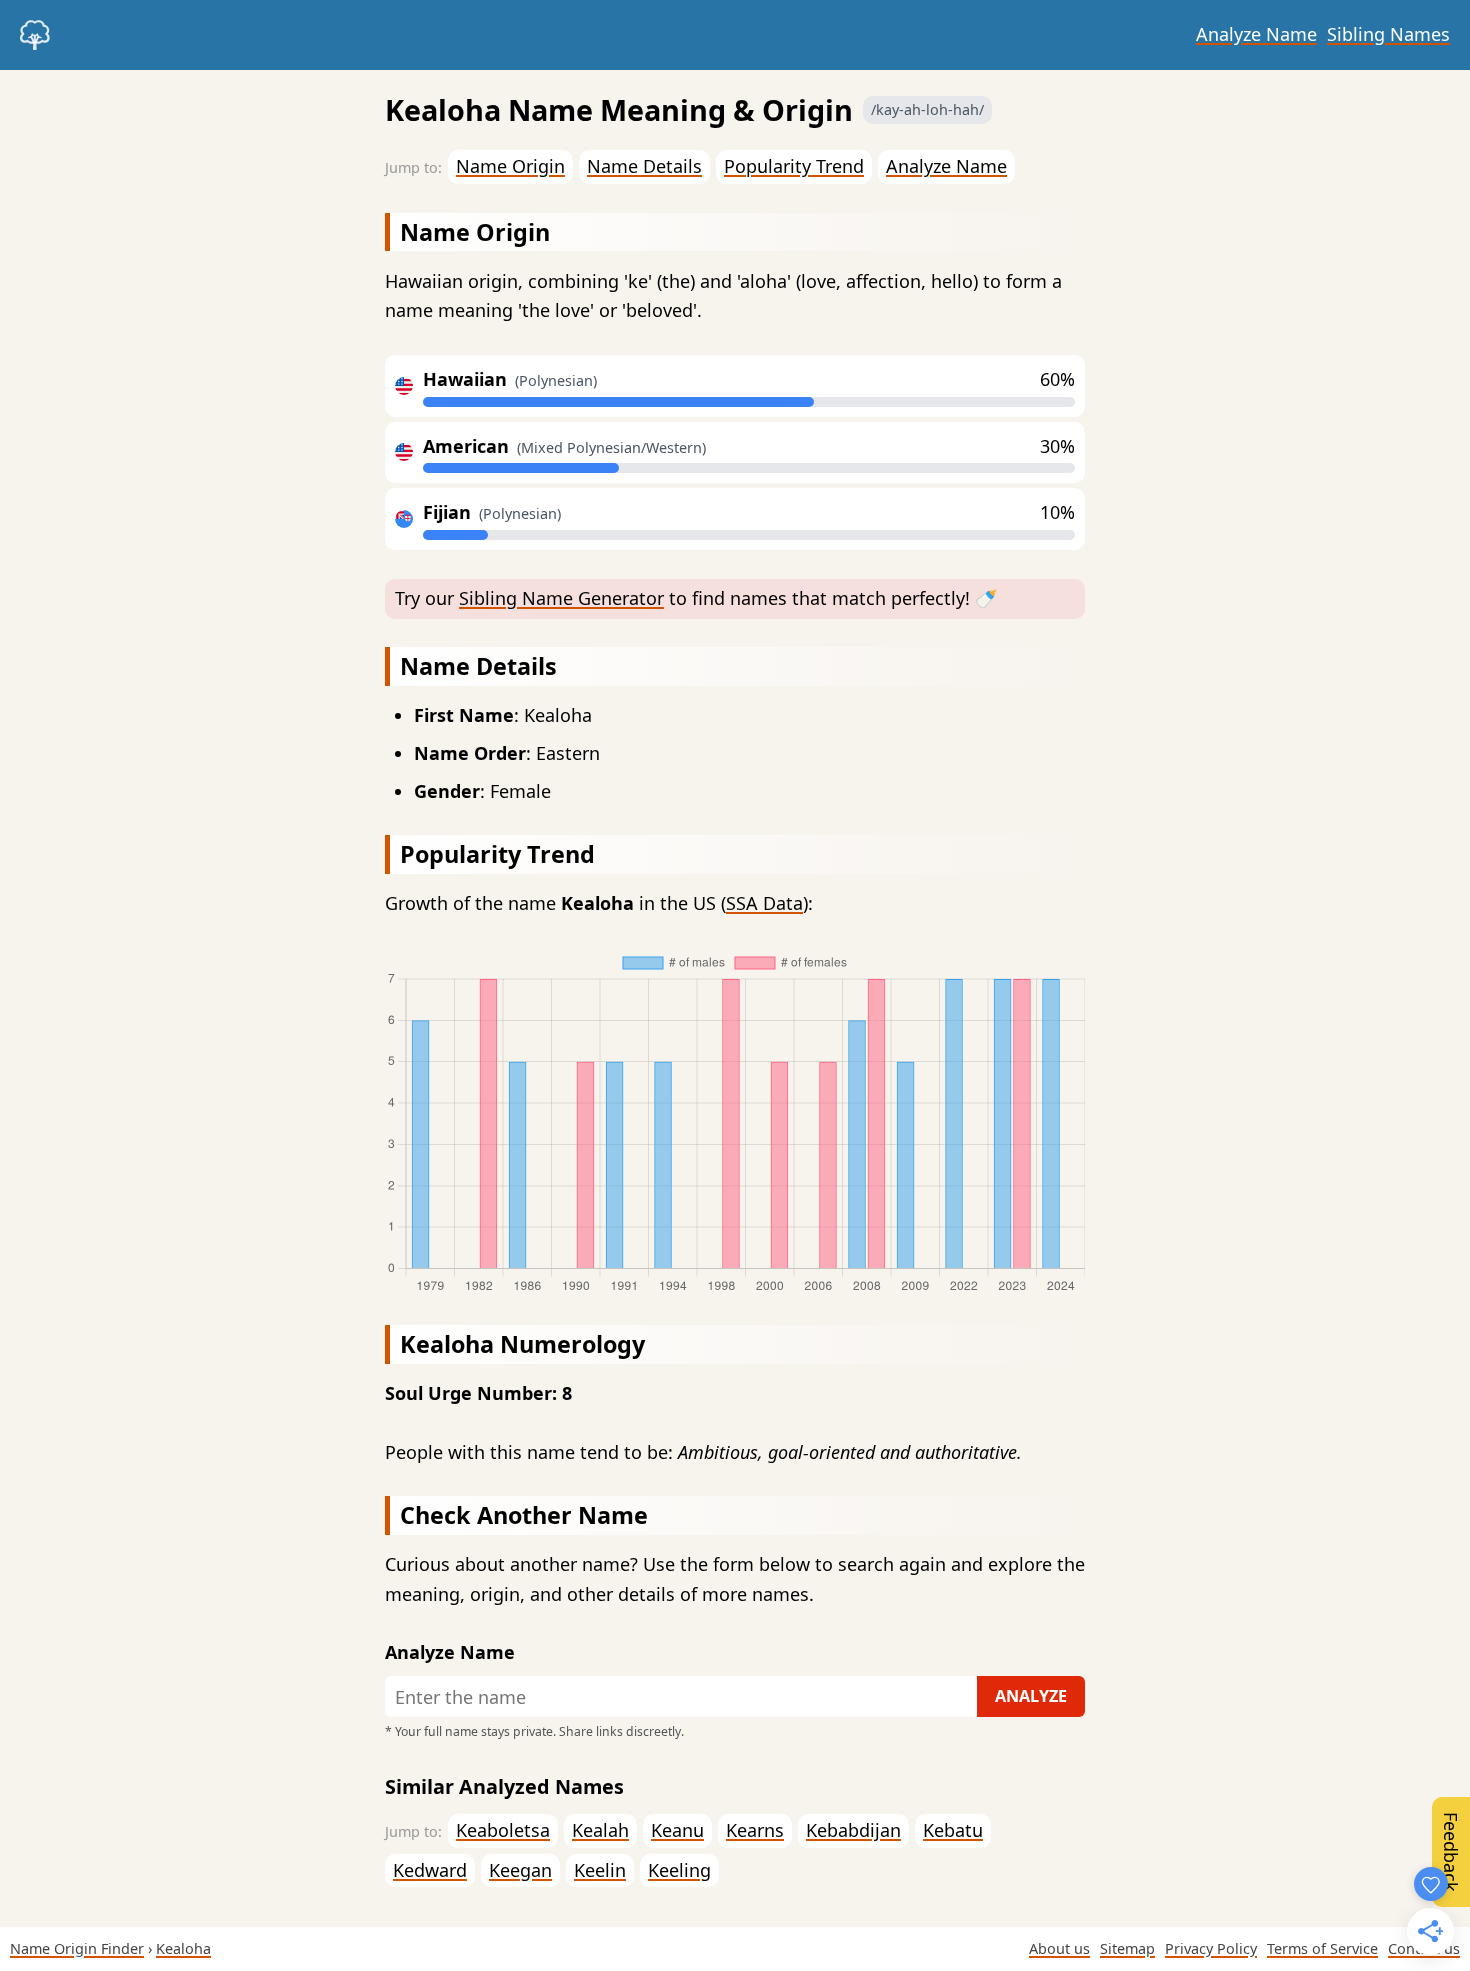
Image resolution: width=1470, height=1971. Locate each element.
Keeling (679, 1870)
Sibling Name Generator (561, 598)
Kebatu (953, 1830)
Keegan (520, 1870)
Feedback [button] (1451, 1852)
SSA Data (764, 903)
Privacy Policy (1211, 1948)
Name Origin (510, 166)
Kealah (600, 1830)
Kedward (430, 1870)
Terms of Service (1322, 1948)
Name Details (644, 166)
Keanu (677, 1830)
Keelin (600, 1870)
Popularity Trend (794, 166)
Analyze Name (1256, 34)
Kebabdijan (853, 1830)
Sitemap (1127, 1948)
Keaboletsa (503, 1830)
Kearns (755, 1830)
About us (1059, 1948)
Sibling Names (1388, 34)
